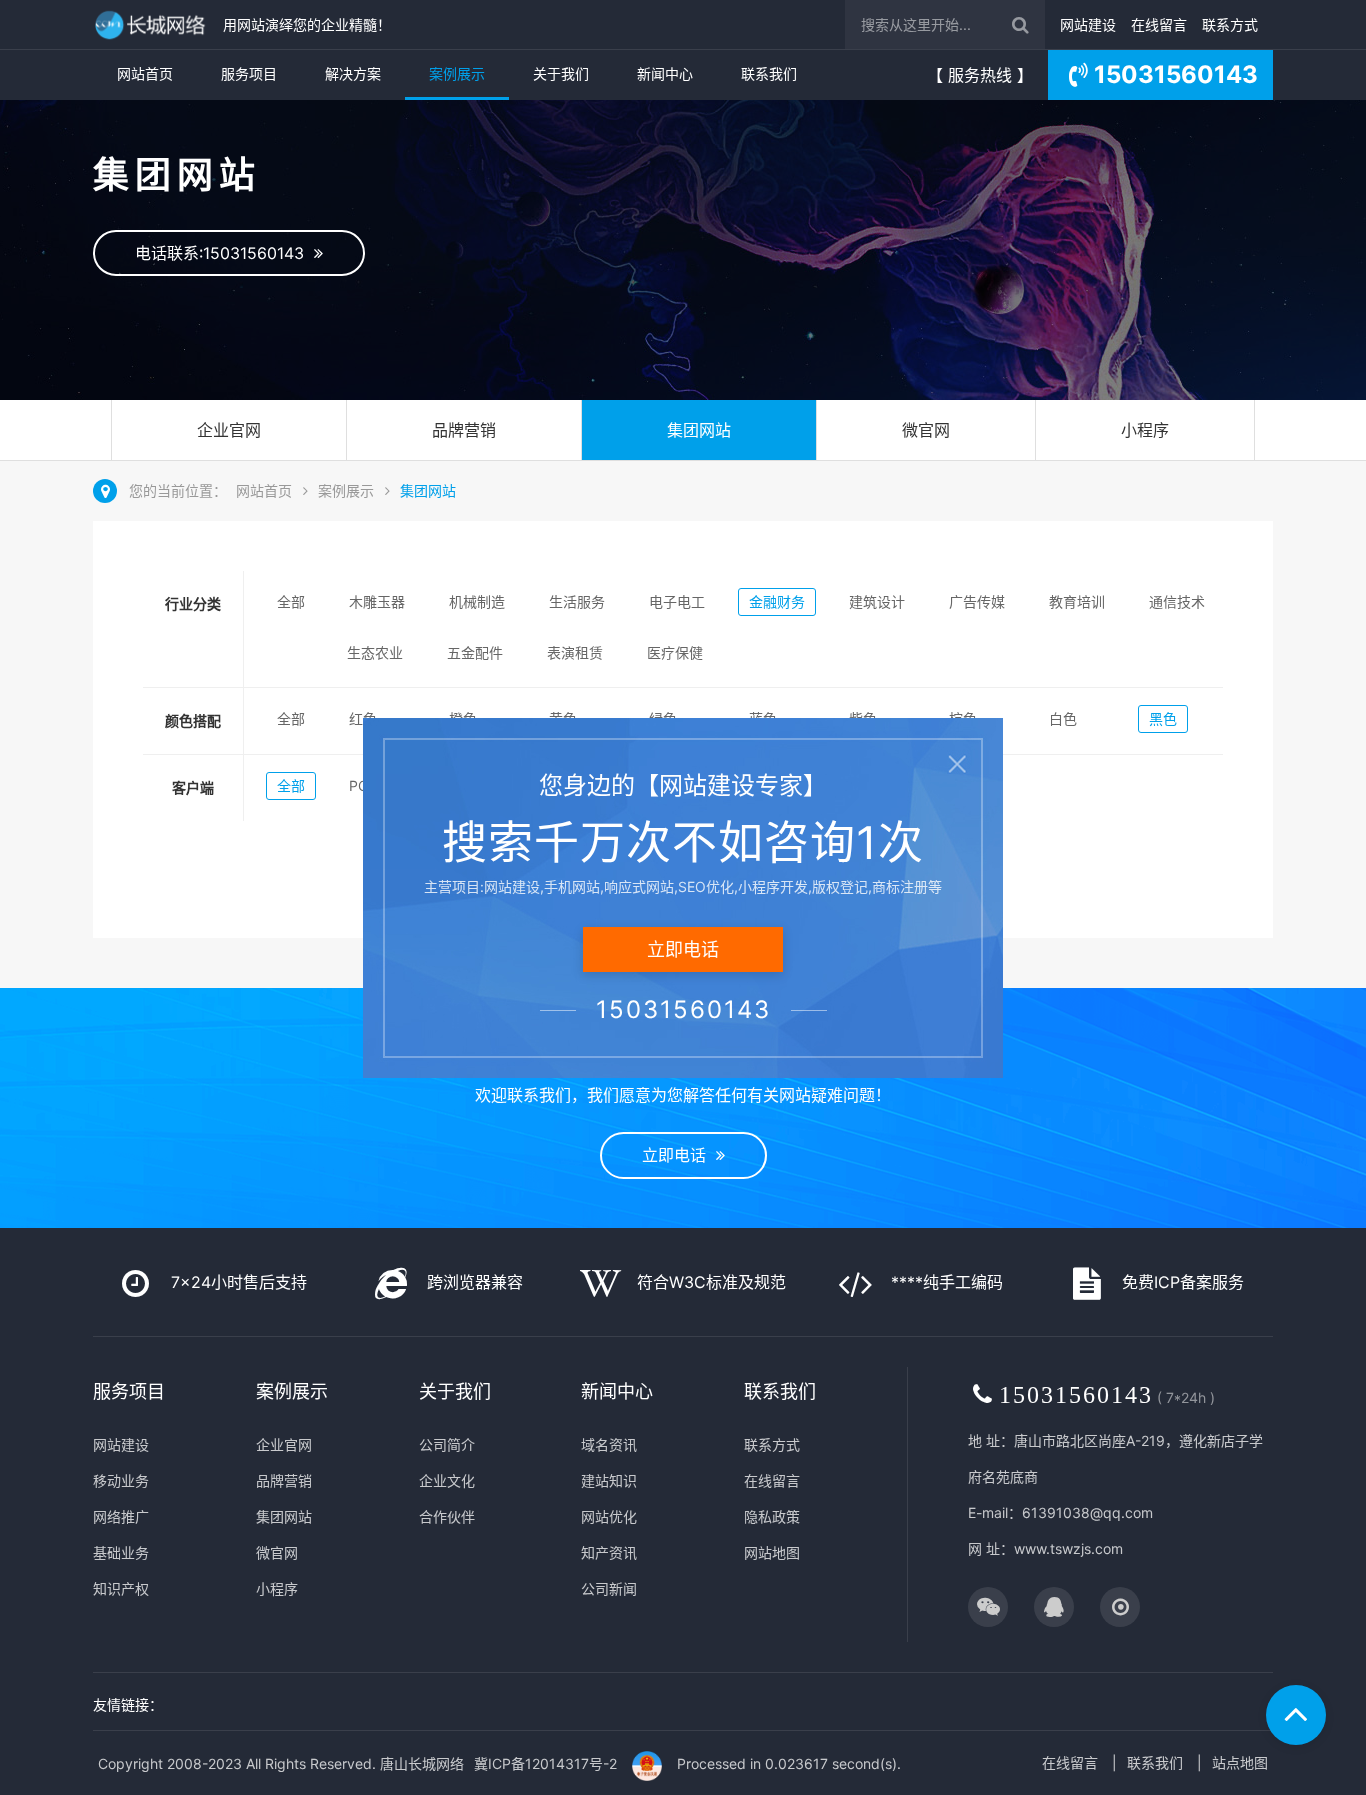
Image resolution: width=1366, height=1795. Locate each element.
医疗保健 (675, 652)
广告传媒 (977, 601)
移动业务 (121, 1480)
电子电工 (677, 601)
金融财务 (777, 601)
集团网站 (699, 430)
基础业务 (121, 1552)
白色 (1063, 718)
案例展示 (457, 73)
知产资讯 (609, 1552)
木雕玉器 (377, 601)
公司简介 (447, 1444)
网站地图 (772, 1552)
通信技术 (1177, 601)
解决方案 (353, 73)
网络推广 (121, 1516)
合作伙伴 (447, 1516)
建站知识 (609, 1480)
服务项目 (249, 73)
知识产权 (121, 1588)
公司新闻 (609, 1588)
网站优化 (609, 1516)
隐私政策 (772, 1516)
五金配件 (475, 652)
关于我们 (561, 73)
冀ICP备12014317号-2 (545, 1763)
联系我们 (769, 73)
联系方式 (1230, 24)
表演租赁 (575, 652)
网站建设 (1088, 24)
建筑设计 (877, 601)
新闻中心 (665, 73)
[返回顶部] (1296, 1715)
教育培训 (1077, 601)
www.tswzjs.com (1068, 1548)
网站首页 (145, 73)
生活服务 (577, 601)
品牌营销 (464, 430)
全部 (291, 601)
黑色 (1163, 718)
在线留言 (1159, 24)
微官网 (926, 430)
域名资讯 (609, 1444)
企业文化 (447, 1480)
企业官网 (229, 430)
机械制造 (477, 601)
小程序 (1145, 430)
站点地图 (1240, 1762)
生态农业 (375, 652)
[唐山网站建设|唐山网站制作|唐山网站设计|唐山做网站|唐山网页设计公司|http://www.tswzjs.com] (153, 24)
